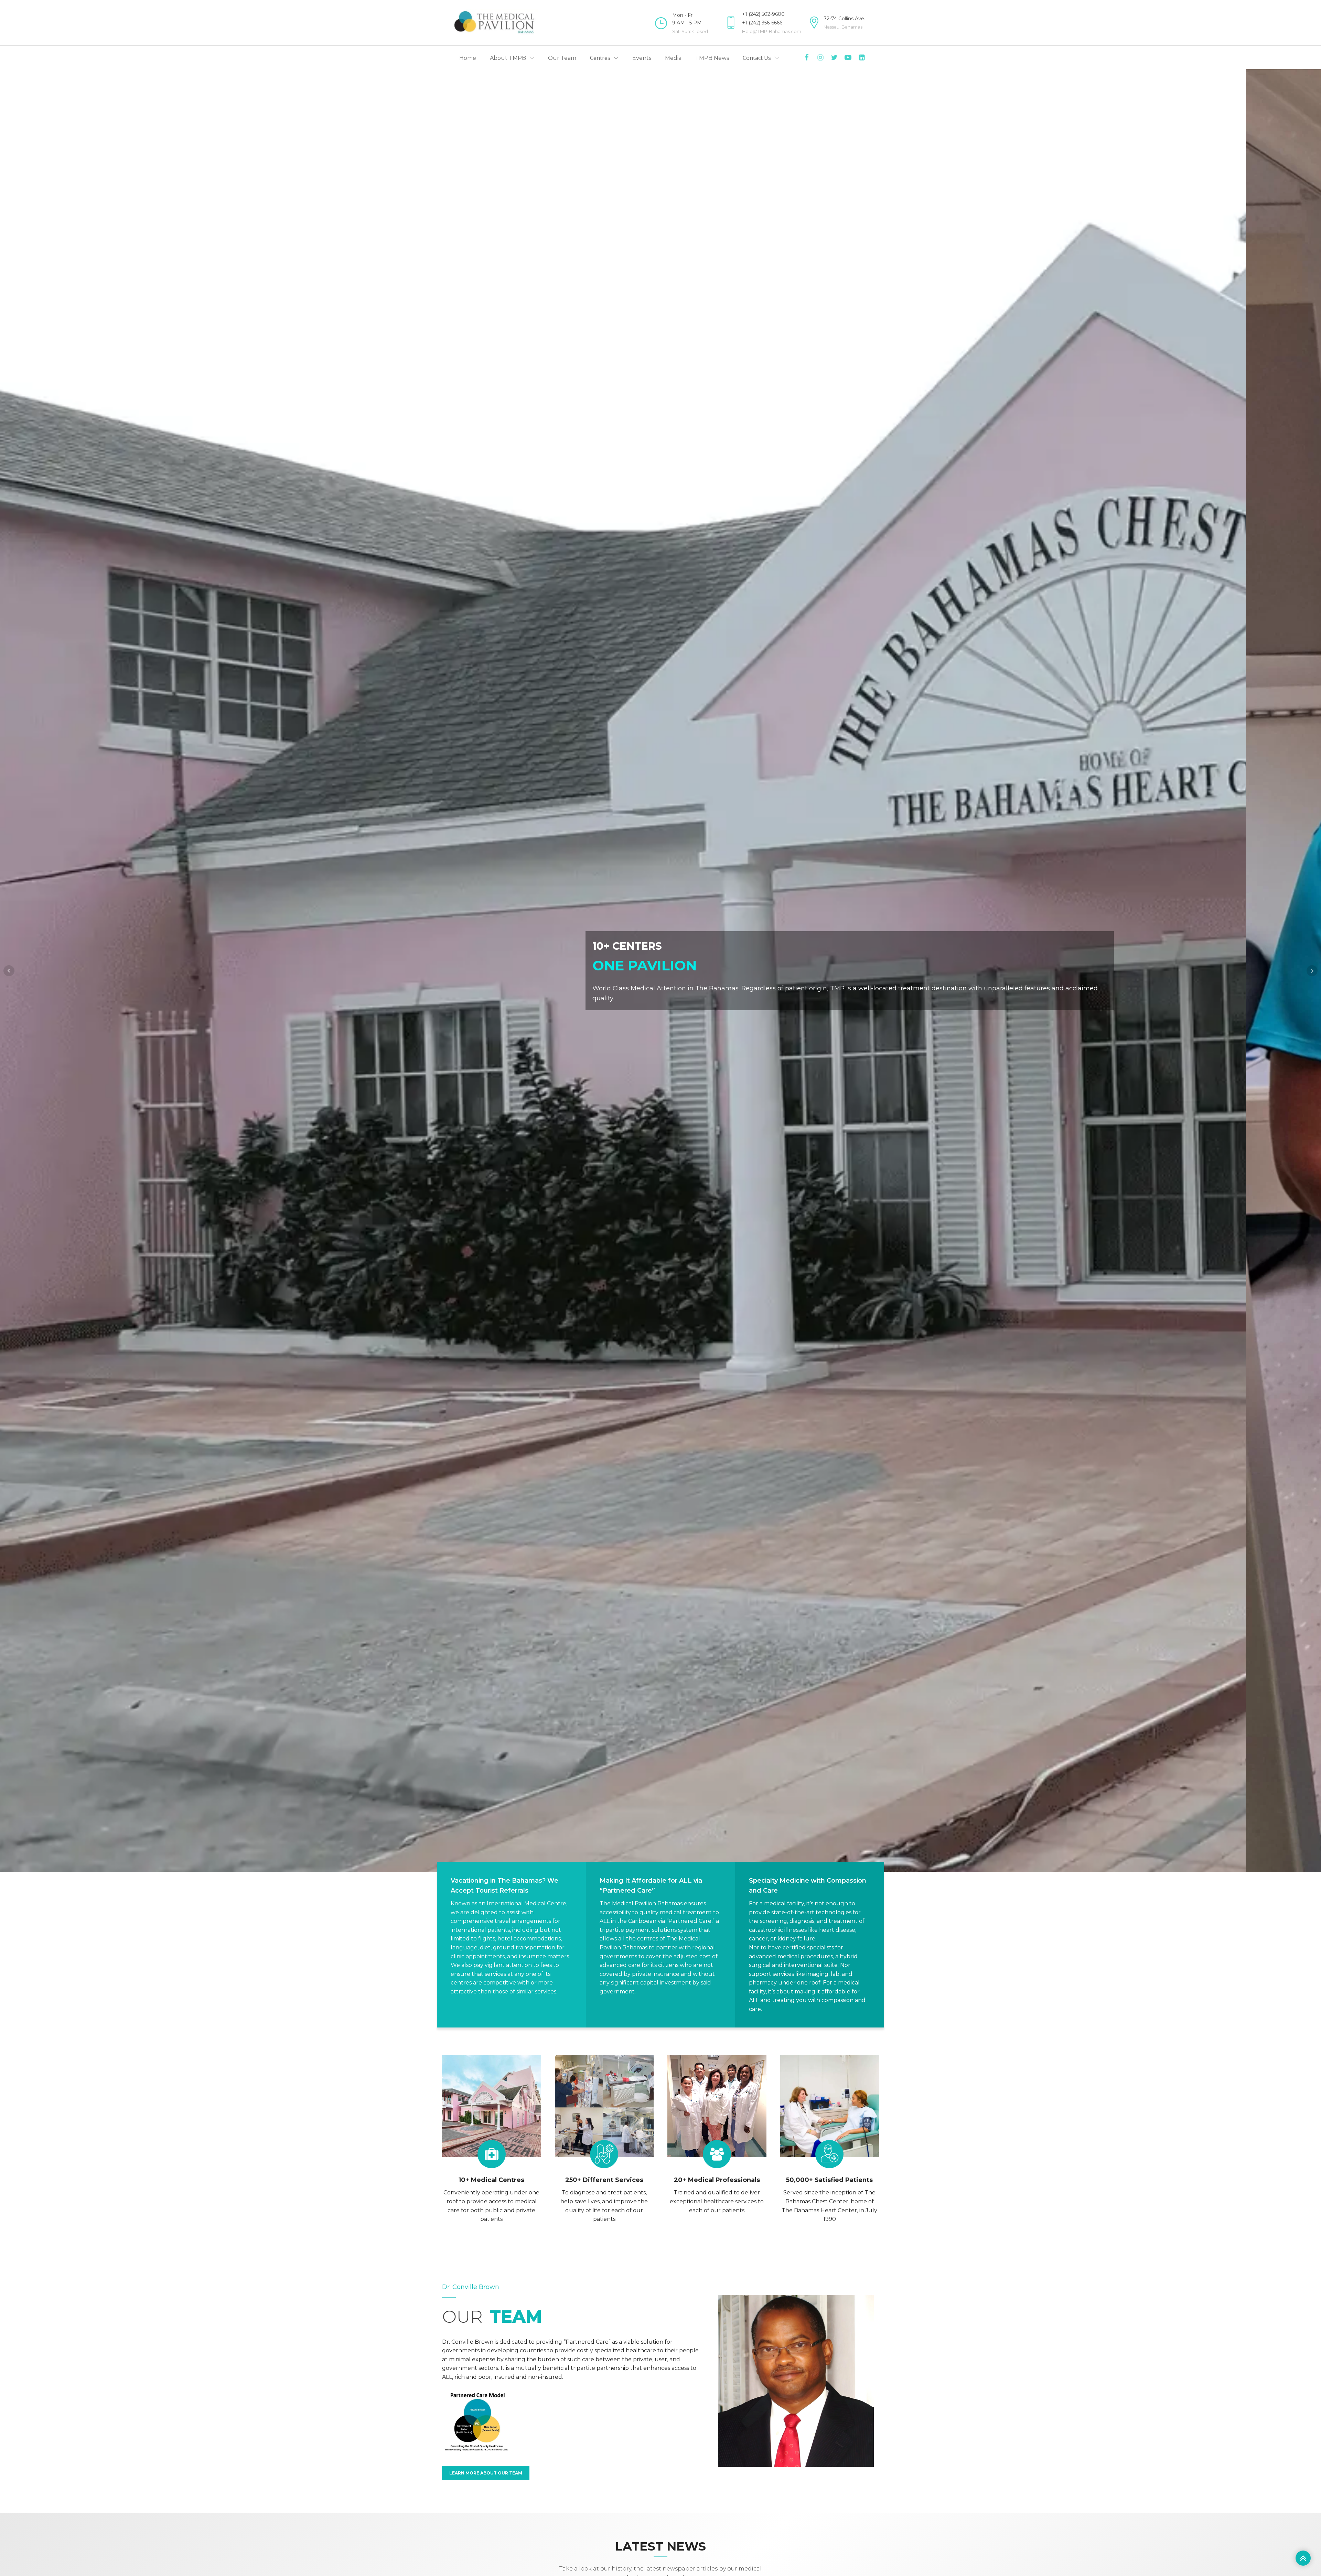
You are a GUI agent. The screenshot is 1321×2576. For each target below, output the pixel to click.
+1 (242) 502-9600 (763, 14)
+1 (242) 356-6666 (762, 23)
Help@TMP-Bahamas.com (772, 31)
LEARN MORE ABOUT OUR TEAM (486, 2473)
